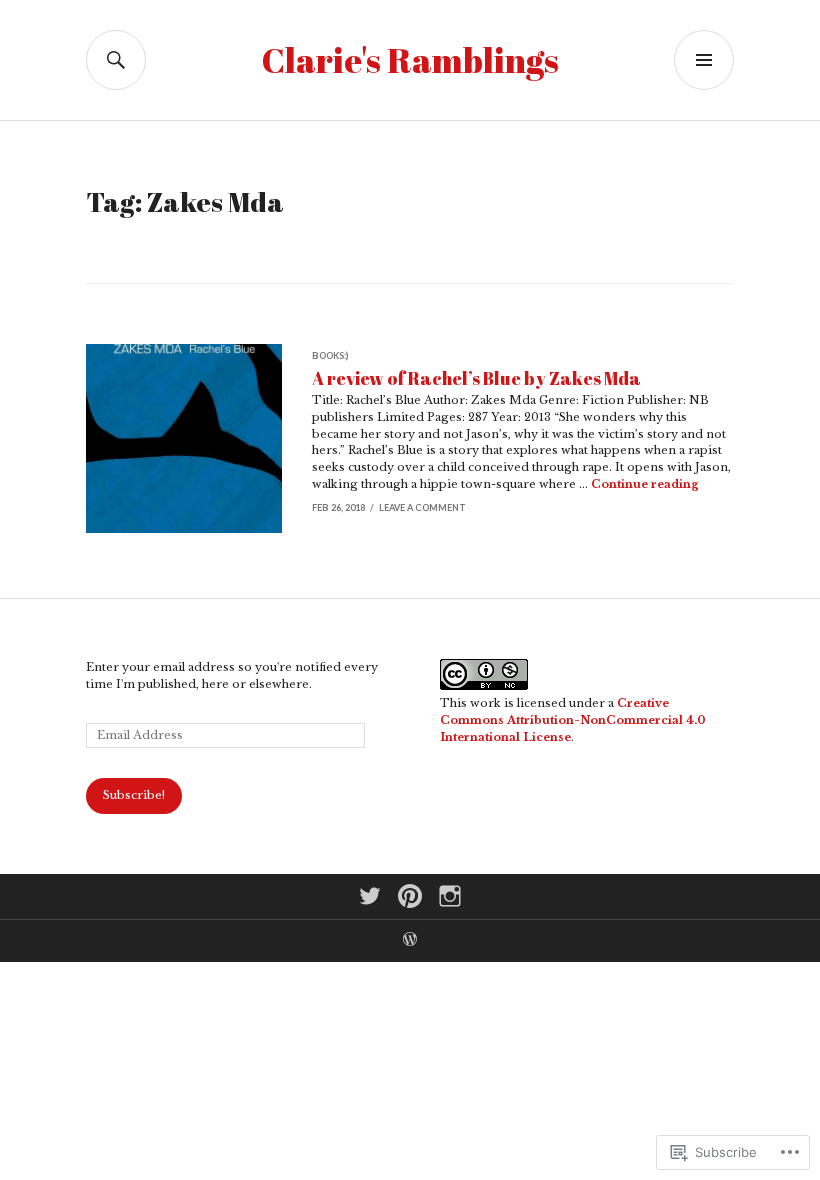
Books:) (330, 355)
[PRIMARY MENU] (704, 60)
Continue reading (645, 484)
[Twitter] (370, 896)
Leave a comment (422, 507)
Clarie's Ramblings (410, 60)
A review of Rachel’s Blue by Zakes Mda (476, 378)
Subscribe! (134, 795)
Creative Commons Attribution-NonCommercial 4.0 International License (573, 720)
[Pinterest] (410, 896)
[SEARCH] (116, 60)
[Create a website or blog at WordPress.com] (410, 941)
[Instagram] (450, 896)
